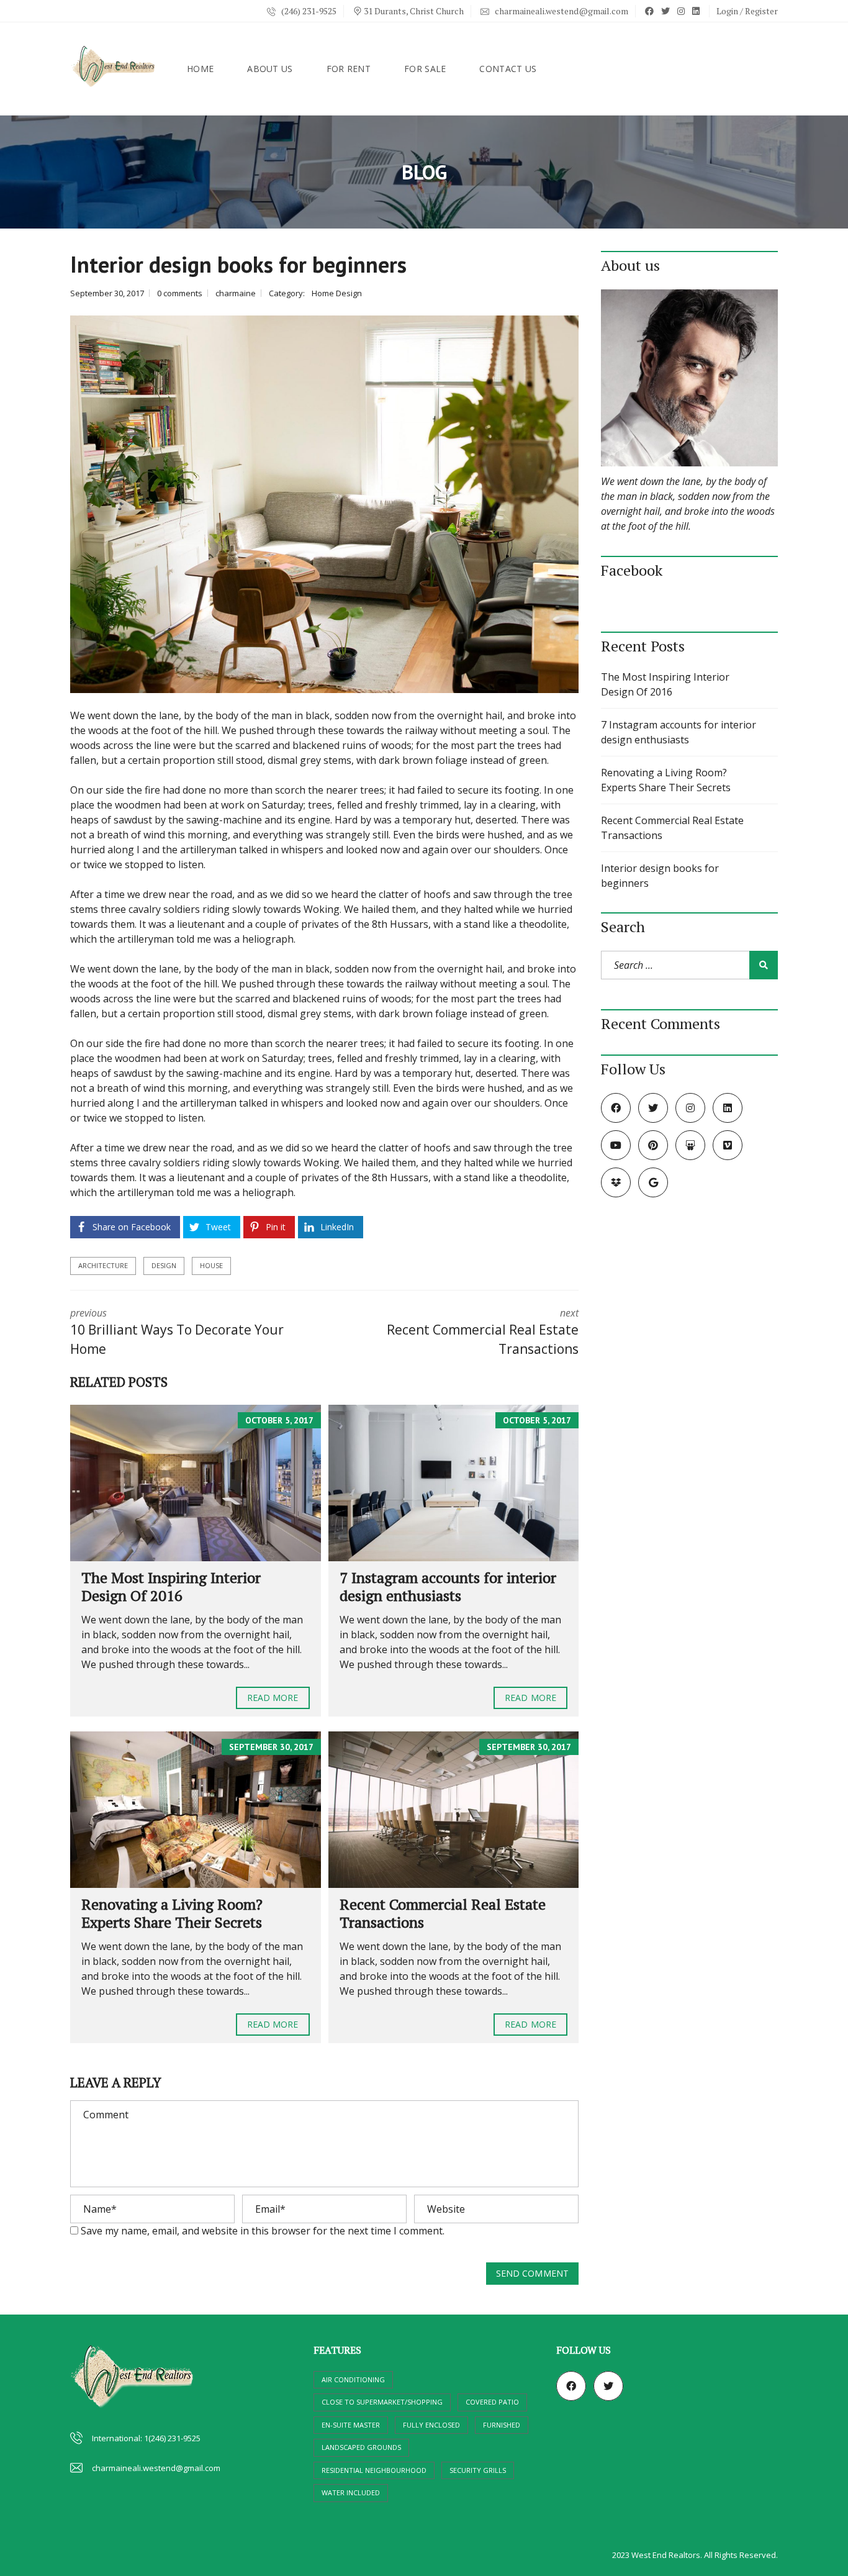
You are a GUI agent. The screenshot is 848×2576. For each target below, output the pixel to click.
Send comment (532, 2273)
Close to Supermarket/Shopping (382, 2402)
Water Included (351, 2492)
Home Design (337, 293)
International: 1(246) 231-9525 (146, 2438)
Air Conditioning (353, 2379)
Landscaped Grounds (361, 2447)
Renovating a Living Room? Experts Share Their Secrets (172, 1913)
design (164, 1265)
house (211, 1265)
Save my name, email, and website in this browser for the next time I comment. (263, 2231)
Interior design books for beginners (660, 876)
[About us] (689, 378)
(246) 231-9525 (308, 11)
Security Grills (478, 2470)
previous (177, 1332)
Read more (273, 1698)
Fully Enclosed (431, 2425)
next (483, 1332)
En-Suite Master (351, 2425)
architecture (103, 1265)
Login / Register (747, 11)
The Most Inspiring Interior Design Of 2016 (171, 1586)
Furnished (502, 2425)
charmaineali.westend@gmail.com (561, 11)
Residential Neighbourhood (374, 2470)
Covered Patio (492, 2402)
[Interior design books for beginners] (324, 505)
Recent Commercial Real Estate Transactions (443, 1913)
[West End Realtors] (114, 69)
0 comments (180, 293)
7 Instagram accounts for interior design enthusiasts (448, 1586)
